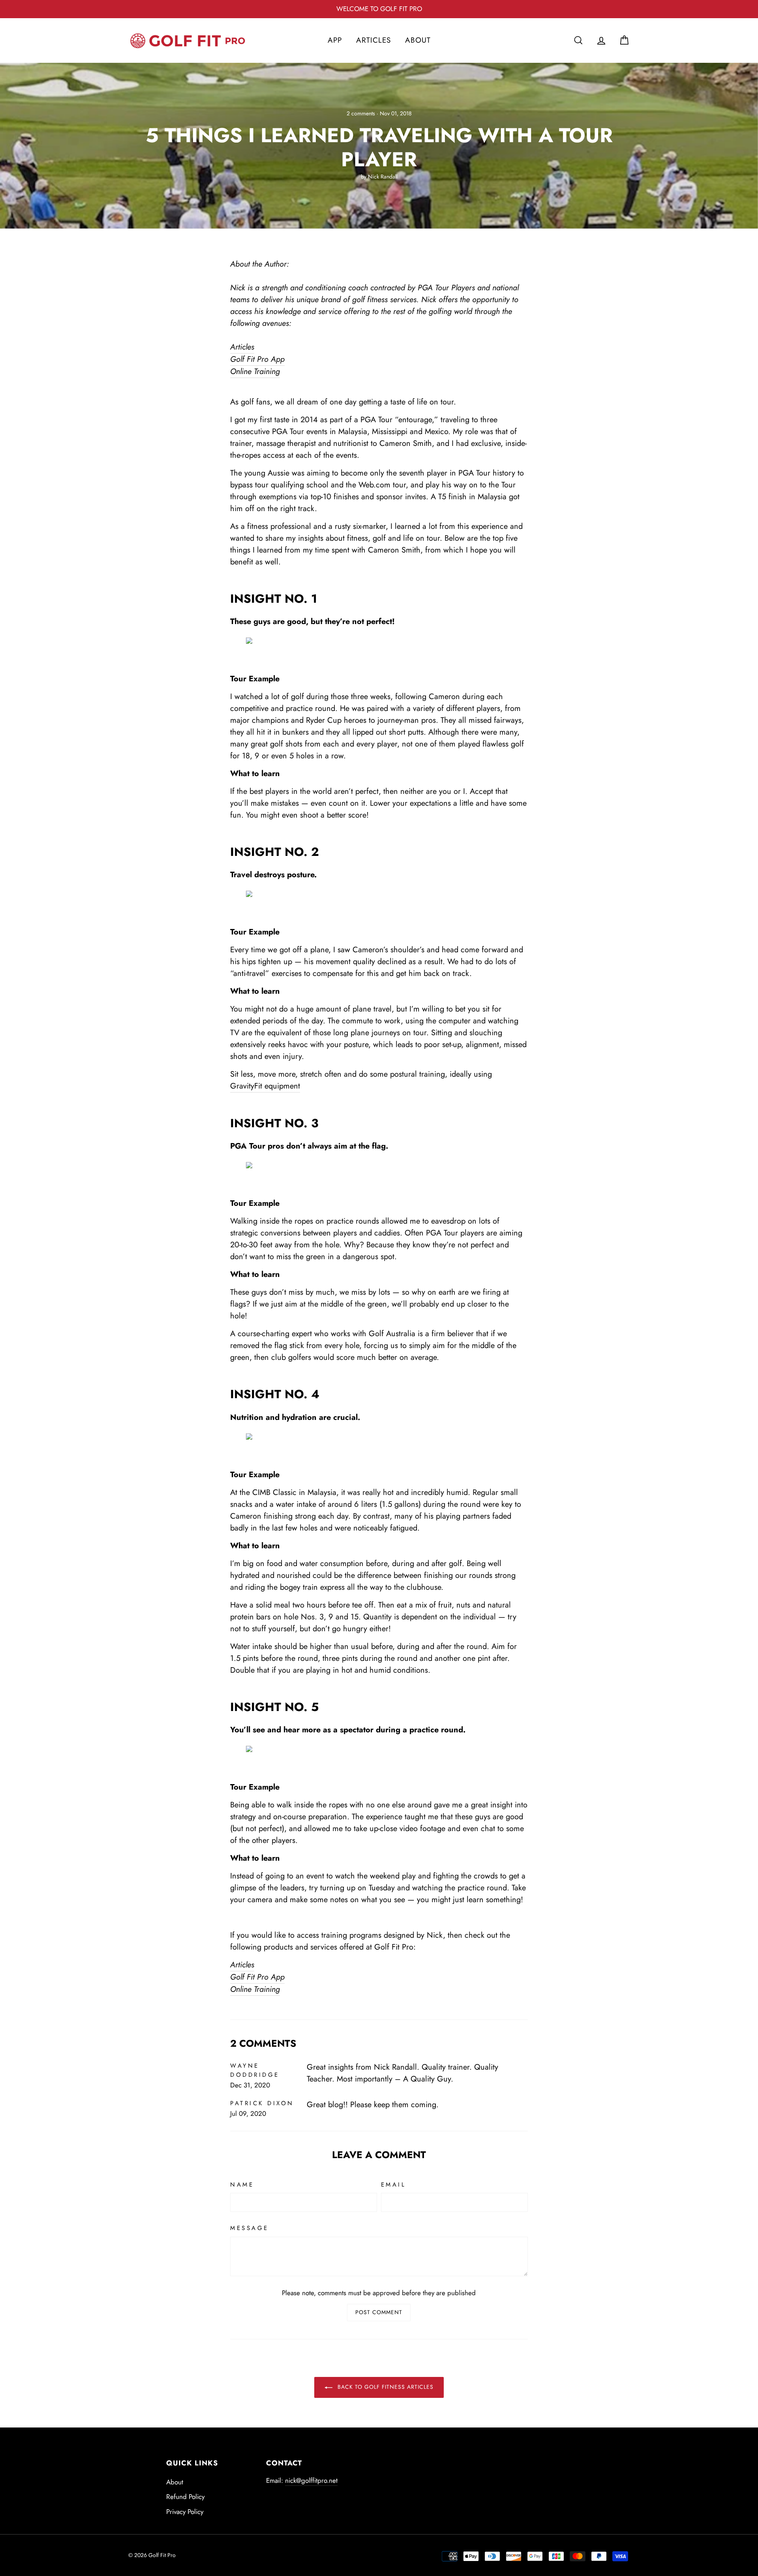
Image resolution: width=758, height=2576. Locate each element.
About (418, 40)
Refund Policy (185, 2497)
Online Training (255, 371)
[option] (379, 9)
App (335, 40)
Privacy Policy (185, 2512)
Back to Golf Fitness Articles (385, 2387)
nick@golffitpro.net (311, 2480)
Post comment (379, 2312)
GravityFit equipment (265, 1086)
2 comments (362, 113)
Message (250, 2228)
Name (242, 2185)
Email (394, 2185)
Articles (373, 40)
